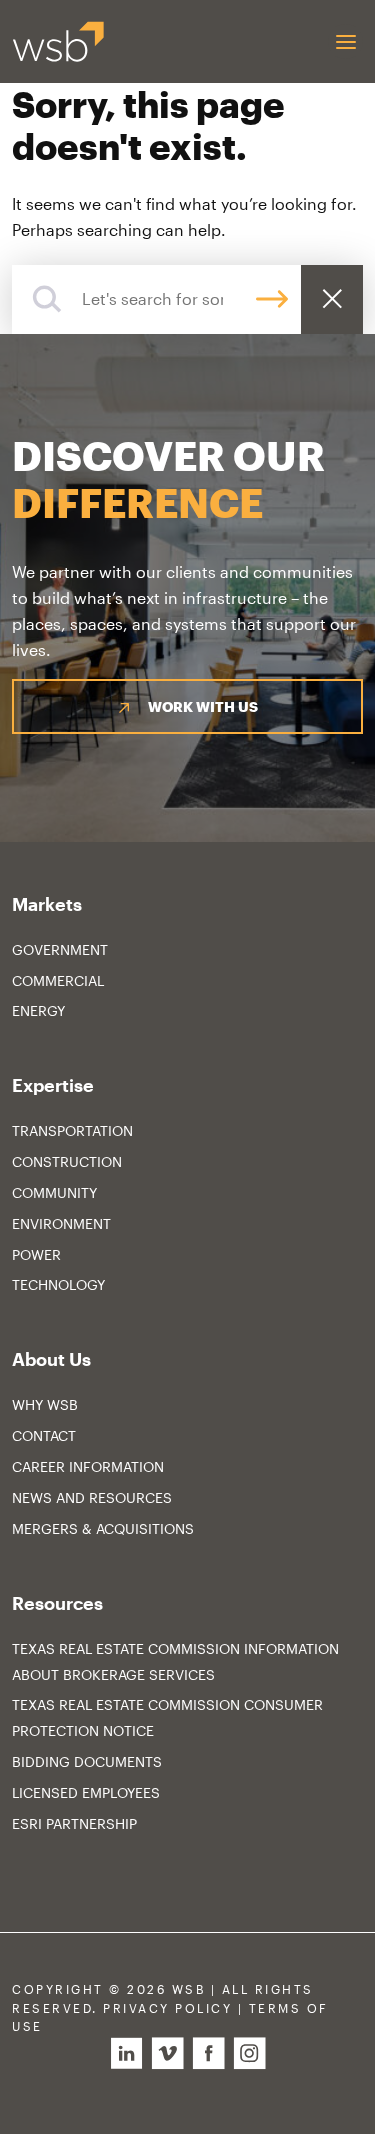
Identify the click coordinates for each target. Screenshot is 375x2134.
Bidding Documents (87, 1761)
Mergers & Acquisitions (103, 1528)
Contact (44, 1435)
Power (36, 1254)
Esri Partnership (74, 1823)
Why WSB (45, 1404)
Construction (67, 1161)
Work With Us (203, 706)
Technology (58, 1284)
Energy (38, 1010)
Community (54, 1192)
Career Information (88, 1466)
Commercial (58, 980)
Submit (272, 299)
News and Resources (92, 1497)
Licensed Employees (86, 1792)
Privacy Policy (167, 2008)
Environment (61, 1223)
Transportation (72, 1130)
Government (60, 949)
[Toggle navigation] (345, 41)
